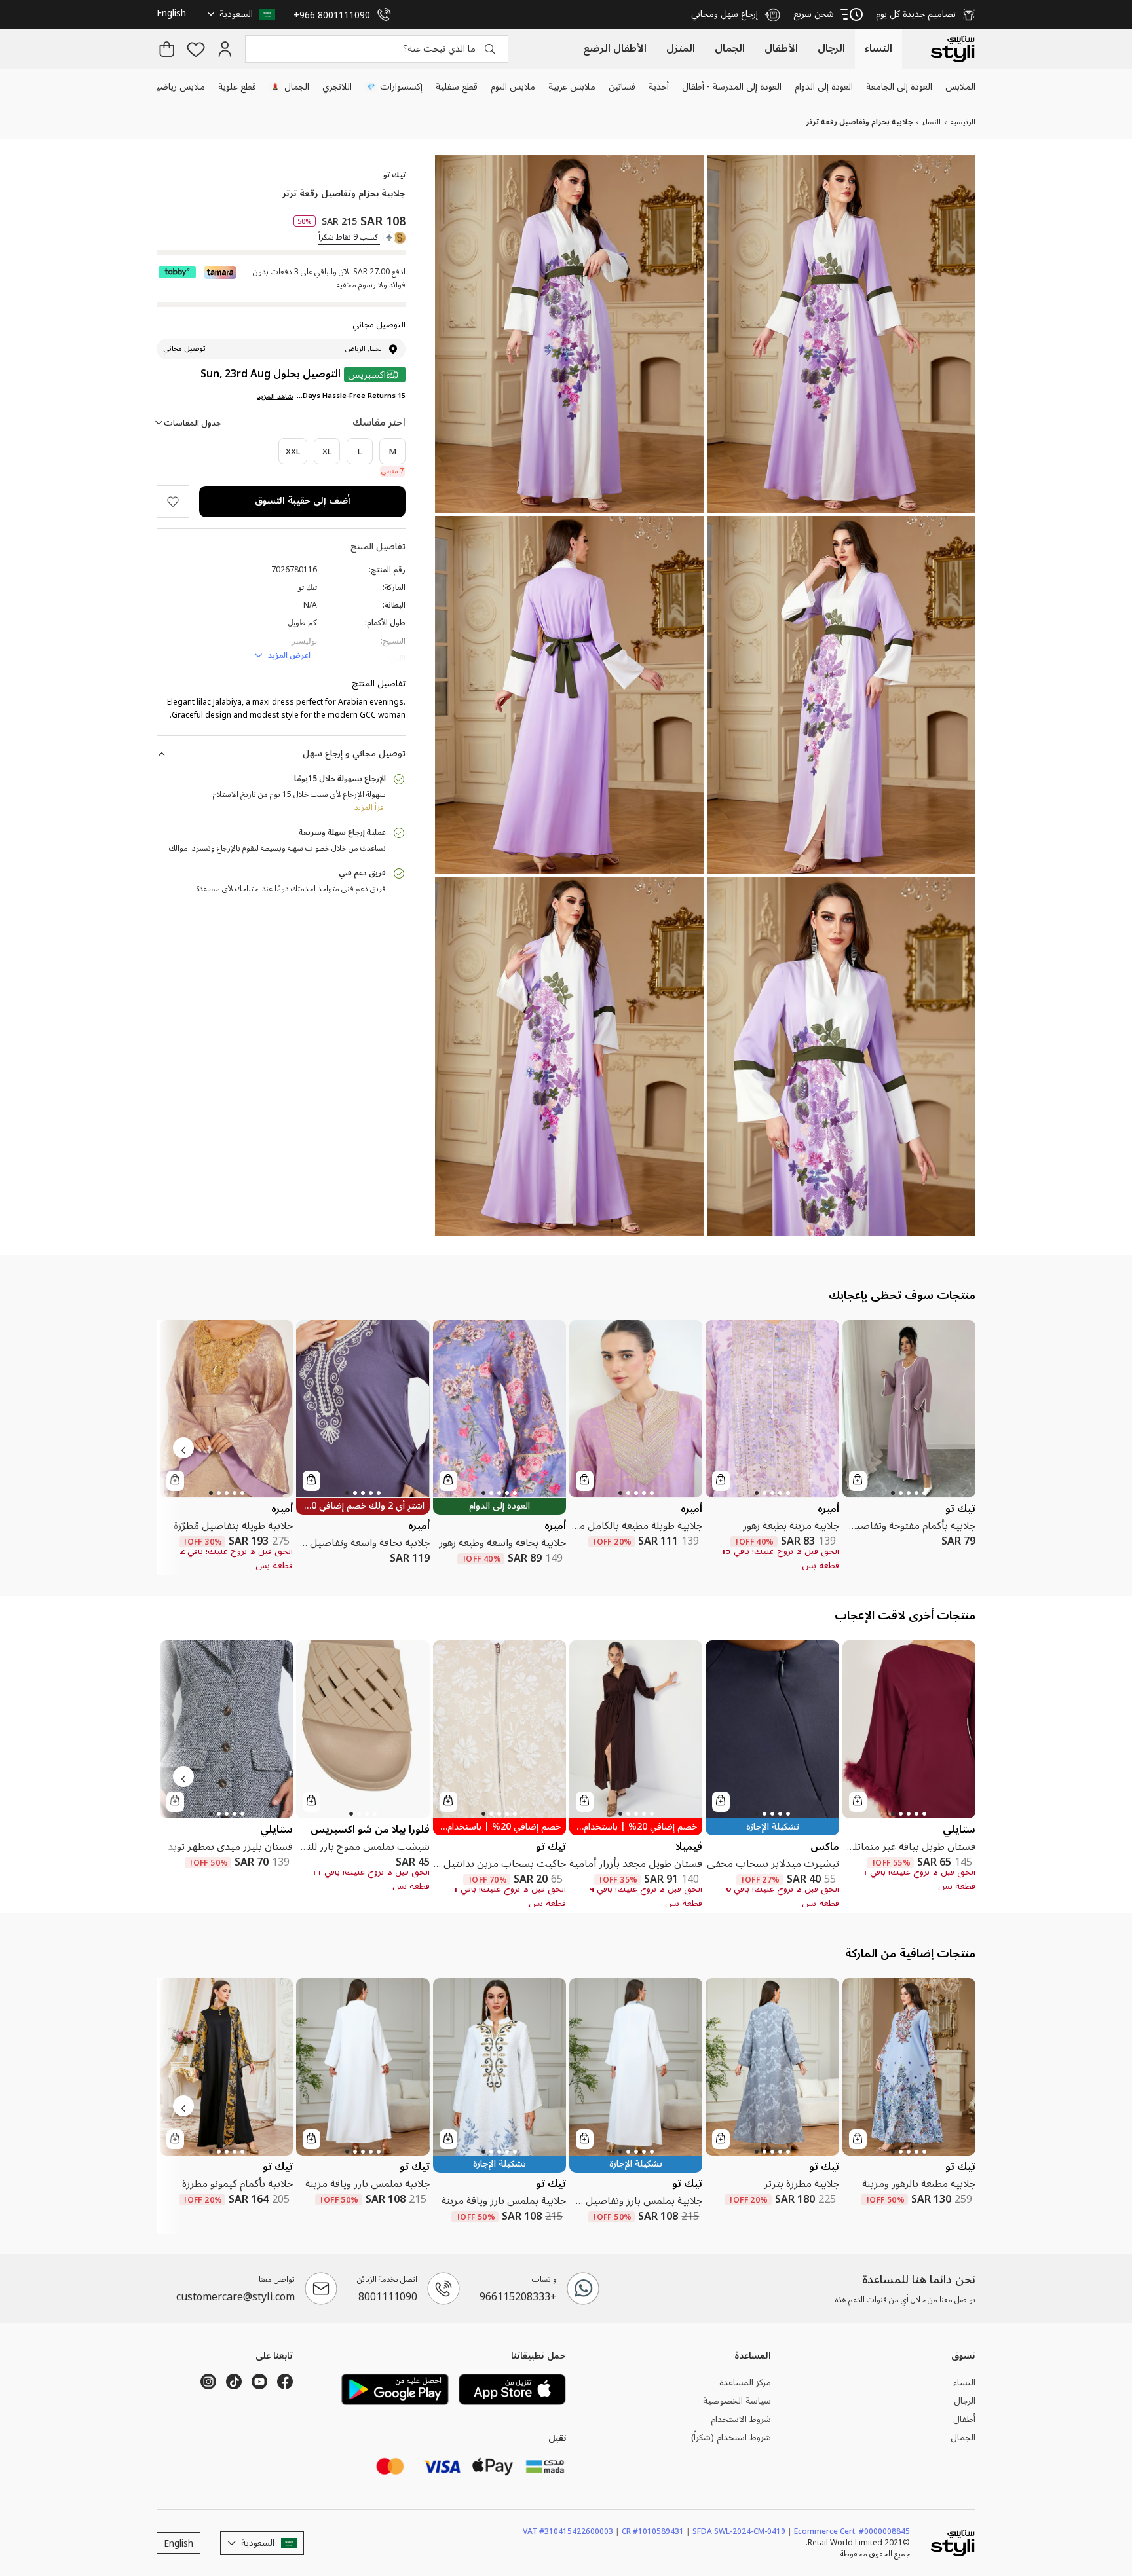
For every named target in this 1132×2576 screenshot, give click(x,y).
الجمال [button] (290, 87)
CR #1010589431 (656, 2531)
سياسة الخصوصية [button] (737, 2401)
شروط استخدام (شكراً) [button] (731, 2438)
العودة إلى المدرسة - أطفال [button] (732, 87)
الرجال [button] (965, 2401)
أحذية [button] (659, 87)
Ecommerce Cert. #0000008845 (852, 2531)
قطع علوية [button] (237, 87)
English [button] (171, 13)
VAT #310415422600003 (571, 2531)
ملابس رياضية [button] (178, 87)
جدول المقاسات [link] (193, 423)
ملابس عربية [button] (572, 87)
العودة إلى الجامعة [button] (899, 87)
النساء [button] (964, 2383)
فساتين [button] (622, 87)
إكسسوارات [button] (395, 87)
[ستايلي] (953, 49)
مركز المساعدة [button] (745, 2383)
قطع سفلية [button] (457, 87)
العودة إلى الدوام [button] (824, 87)
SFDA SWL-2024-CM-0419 (742, 2531)
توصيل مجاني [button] (184, 349)
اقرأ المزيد (370, 808)
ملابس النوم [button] (513, 87)
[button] (243, 14)
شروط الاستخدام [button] (741, 2420)
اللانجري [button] (337, 87)
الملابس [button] (960, 87)
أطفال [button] (964, 2420)
